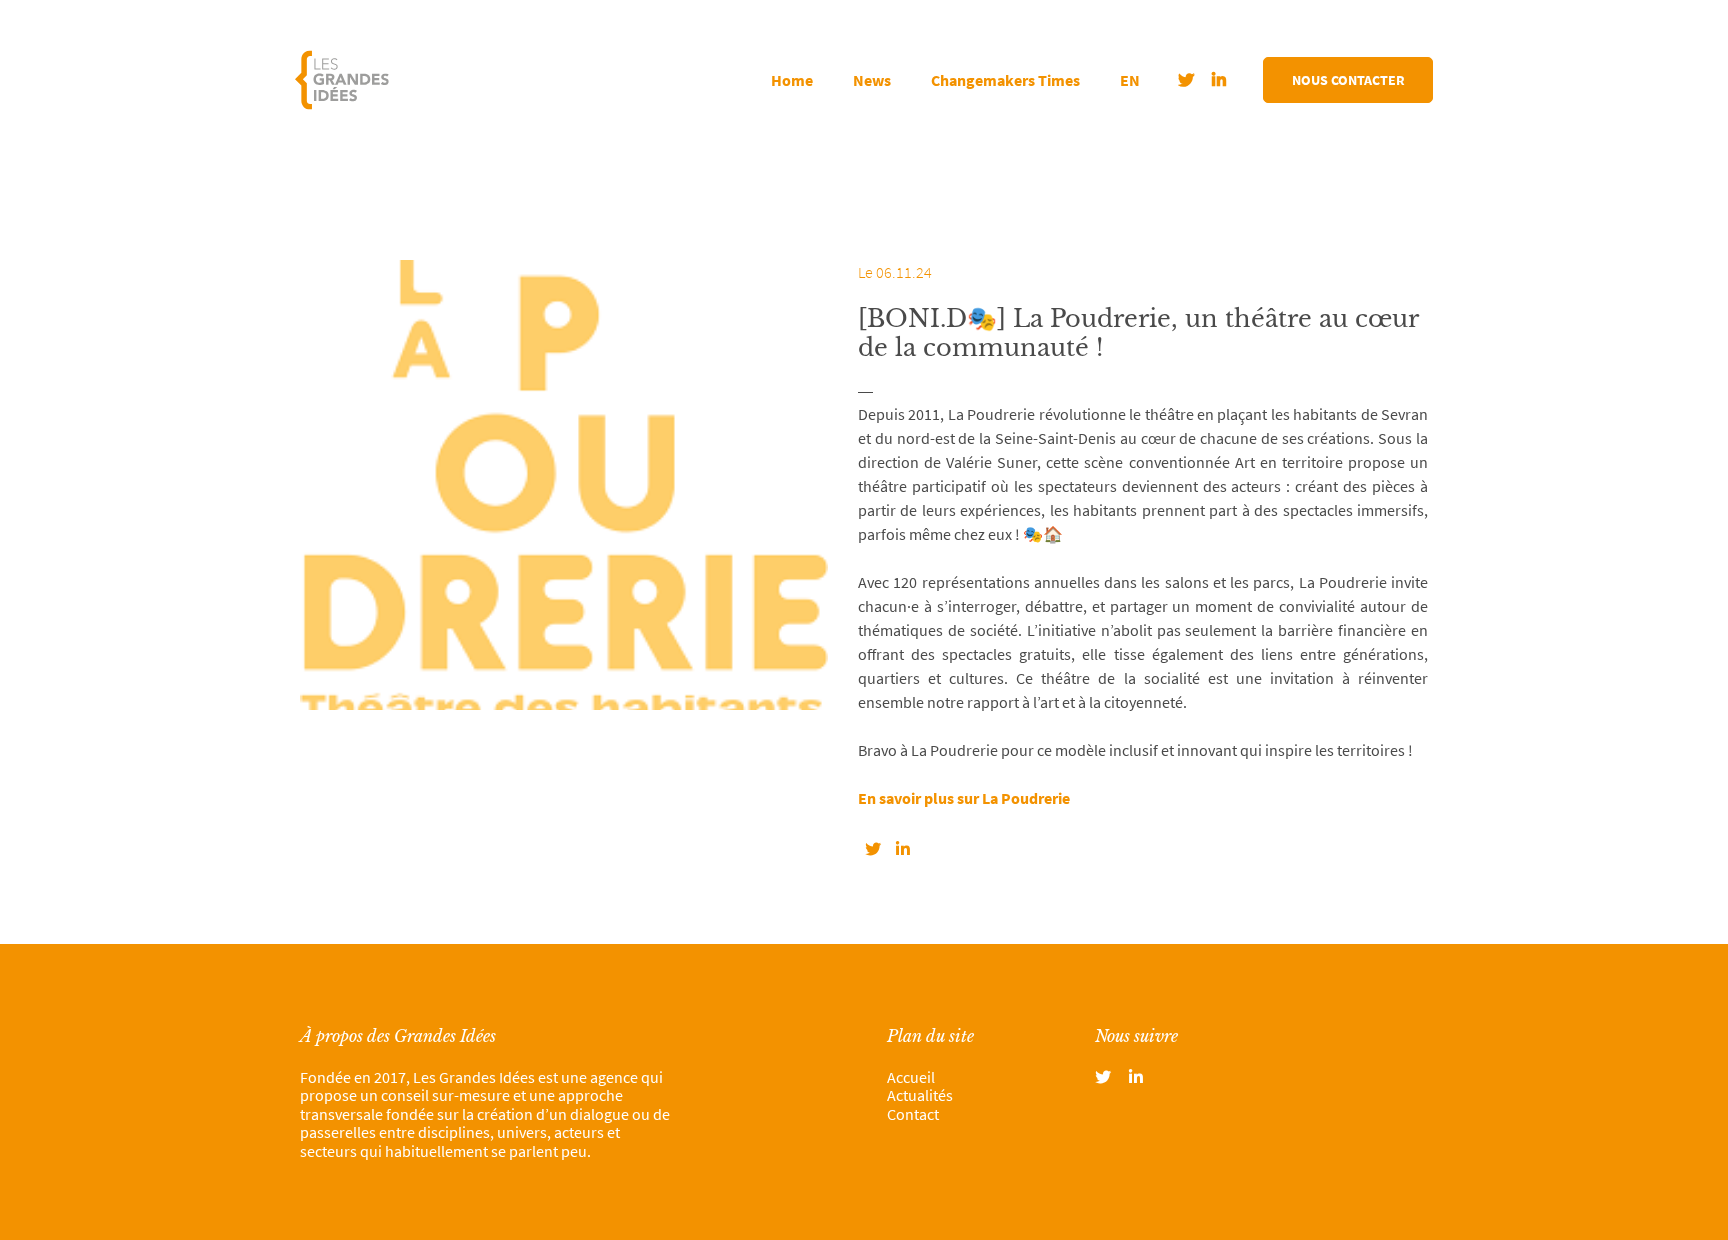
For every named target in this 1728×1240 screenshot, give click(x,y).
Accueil (911, 1077)
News (872, 80)
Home (792, 80)
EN (1130, 80)
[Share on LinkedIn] (903, 849)
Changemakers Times (1005, 80)
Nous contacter (1348, 80)
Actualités (920, 1095)
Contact (913, 1114)
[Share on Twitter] (873, 849)
